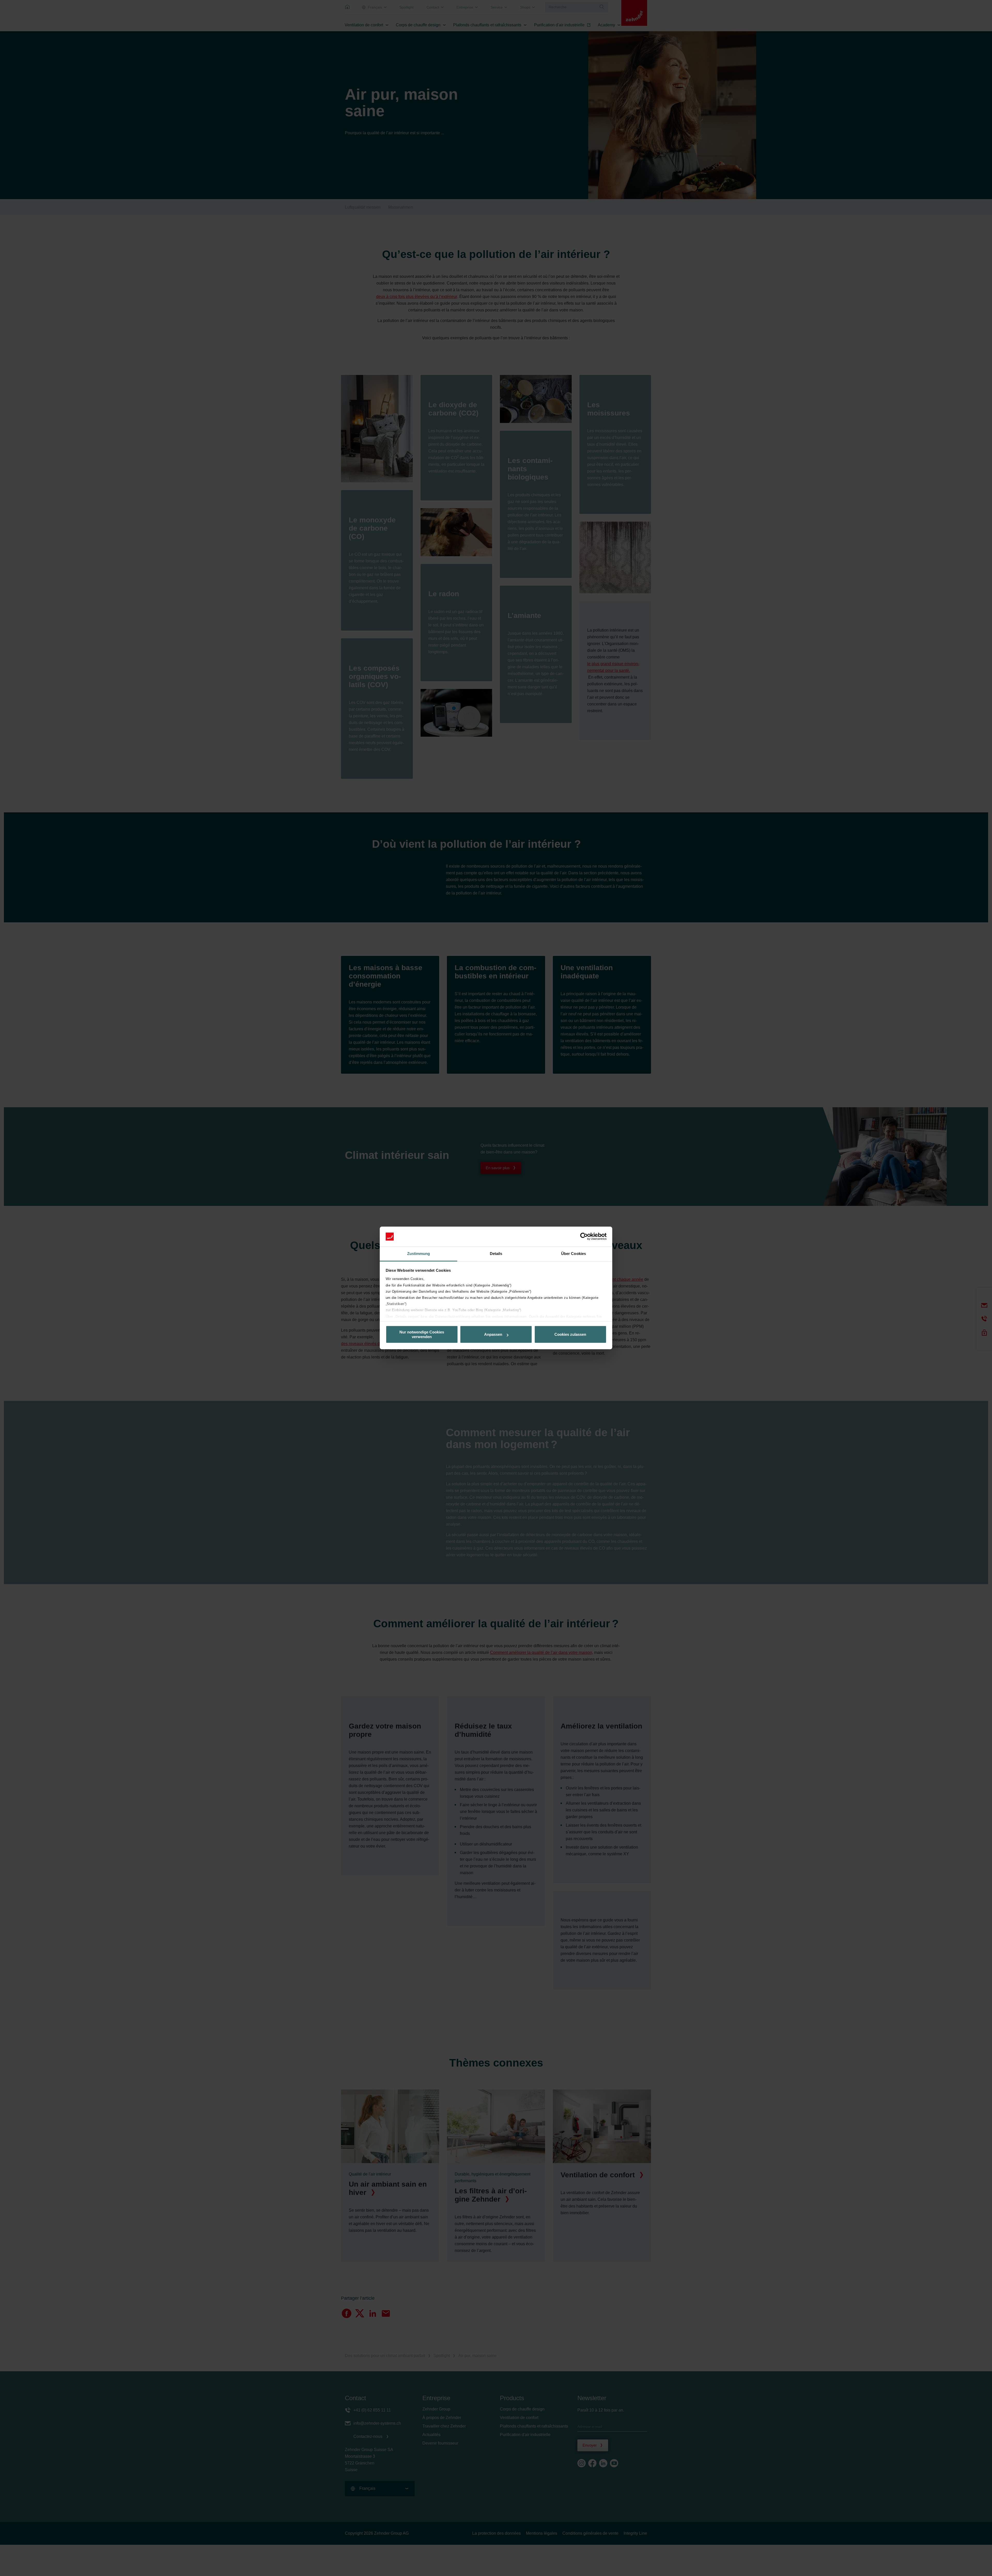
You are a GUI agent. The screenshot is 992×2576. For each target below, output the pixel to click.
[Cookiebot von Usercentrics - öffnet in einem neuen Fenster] (584, 1237)
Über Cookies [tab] (574, 1254)
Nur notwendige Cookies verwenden (422, 1334)
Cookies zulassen (570, 1334)
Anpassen (493, 1334)
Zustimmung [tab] (419, 1254)
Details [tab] (496, 1254)
